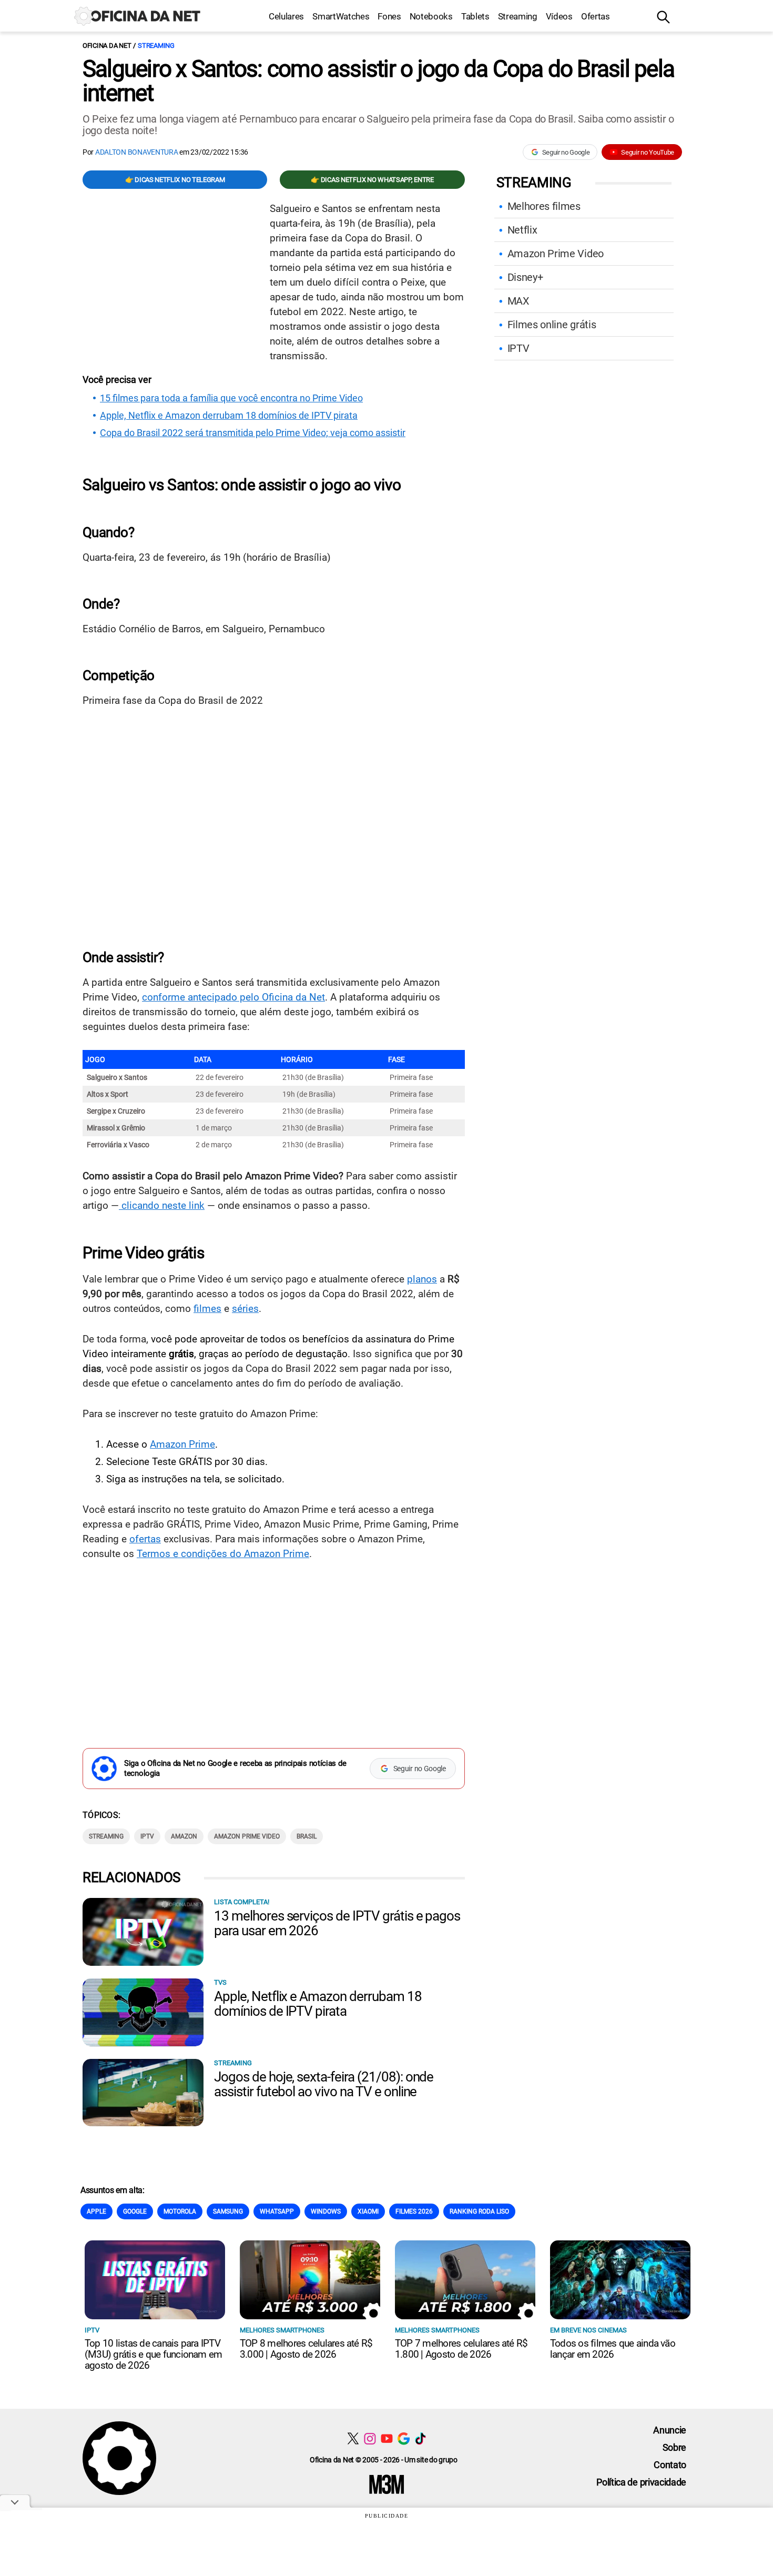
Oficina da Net (107, 46)
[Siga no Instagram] (370, 2438)
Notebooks (431, 16)
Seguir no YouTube (648, 152)
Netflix (522, 230)
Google (135, 2211)
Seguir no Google (566, 152)
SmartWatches (341, 16)
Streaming (518, 16)
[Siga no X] (353, 2438)
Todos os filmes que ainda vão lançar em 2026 (613, 2349)
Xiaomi (368, 2211)
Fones (389, 16)
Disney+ (525, 277)
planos (422, 1279)
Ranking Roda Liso (479, 2211)
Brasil (307, 1836)
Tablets (475, 16)
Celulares (286, 16)
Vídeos (559, 16)
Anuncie (670, 2430)
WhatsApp (277, 2211)
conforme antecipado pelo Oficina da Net (233, 997)
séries (245, 1309)
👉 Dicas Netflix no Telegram (175, 180)
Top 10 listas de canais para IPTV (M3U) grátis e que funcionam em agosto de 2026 (153, 2354)
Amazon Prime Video (247, 1836)
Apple (96, 2211)
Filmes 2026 (414, 2211)
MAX (518, 301)
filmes (207, 1309)
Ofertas (596, 16)
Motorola (180, 2211)
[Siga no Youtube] (387, 2438)
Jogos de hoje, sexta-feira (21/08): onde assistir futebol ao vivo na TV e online (324, 2084)
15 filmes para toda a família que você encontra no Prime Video (231, 398)
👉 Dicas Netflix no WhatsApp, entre (372, 180)
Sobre (674, 2447)
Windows (326, 2211)
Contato (670, 2465)
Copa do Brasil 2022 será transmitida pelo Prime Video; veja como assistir (253, 433)
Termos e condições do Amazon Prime (223, 1554)
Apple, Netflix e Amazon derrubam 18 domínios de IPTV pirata (229, 416)
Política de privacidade (641, 2482)
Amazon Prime (182, 1444)
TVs (220, 1982)
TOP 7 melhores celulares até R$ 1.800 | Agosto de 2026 (461, 2349)
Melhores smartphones (282, 2330)
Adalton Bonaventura (137, 152)
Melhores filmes (544, 206)
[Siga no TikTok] (420, 2438)
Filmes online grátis (552, 325)
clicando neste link (162, 1205)
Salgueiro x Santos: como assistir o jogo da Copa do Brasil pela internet (378, 81)
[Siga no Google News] (404, 2438)
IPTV (147, 1836)
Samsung (228, 2211)
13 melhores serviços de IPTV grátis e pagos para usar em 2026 (337, 1923)
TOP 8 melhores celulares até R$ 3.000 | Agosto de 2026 (306, 2349)
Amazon (184, 1836)
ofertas (145, 1539)
